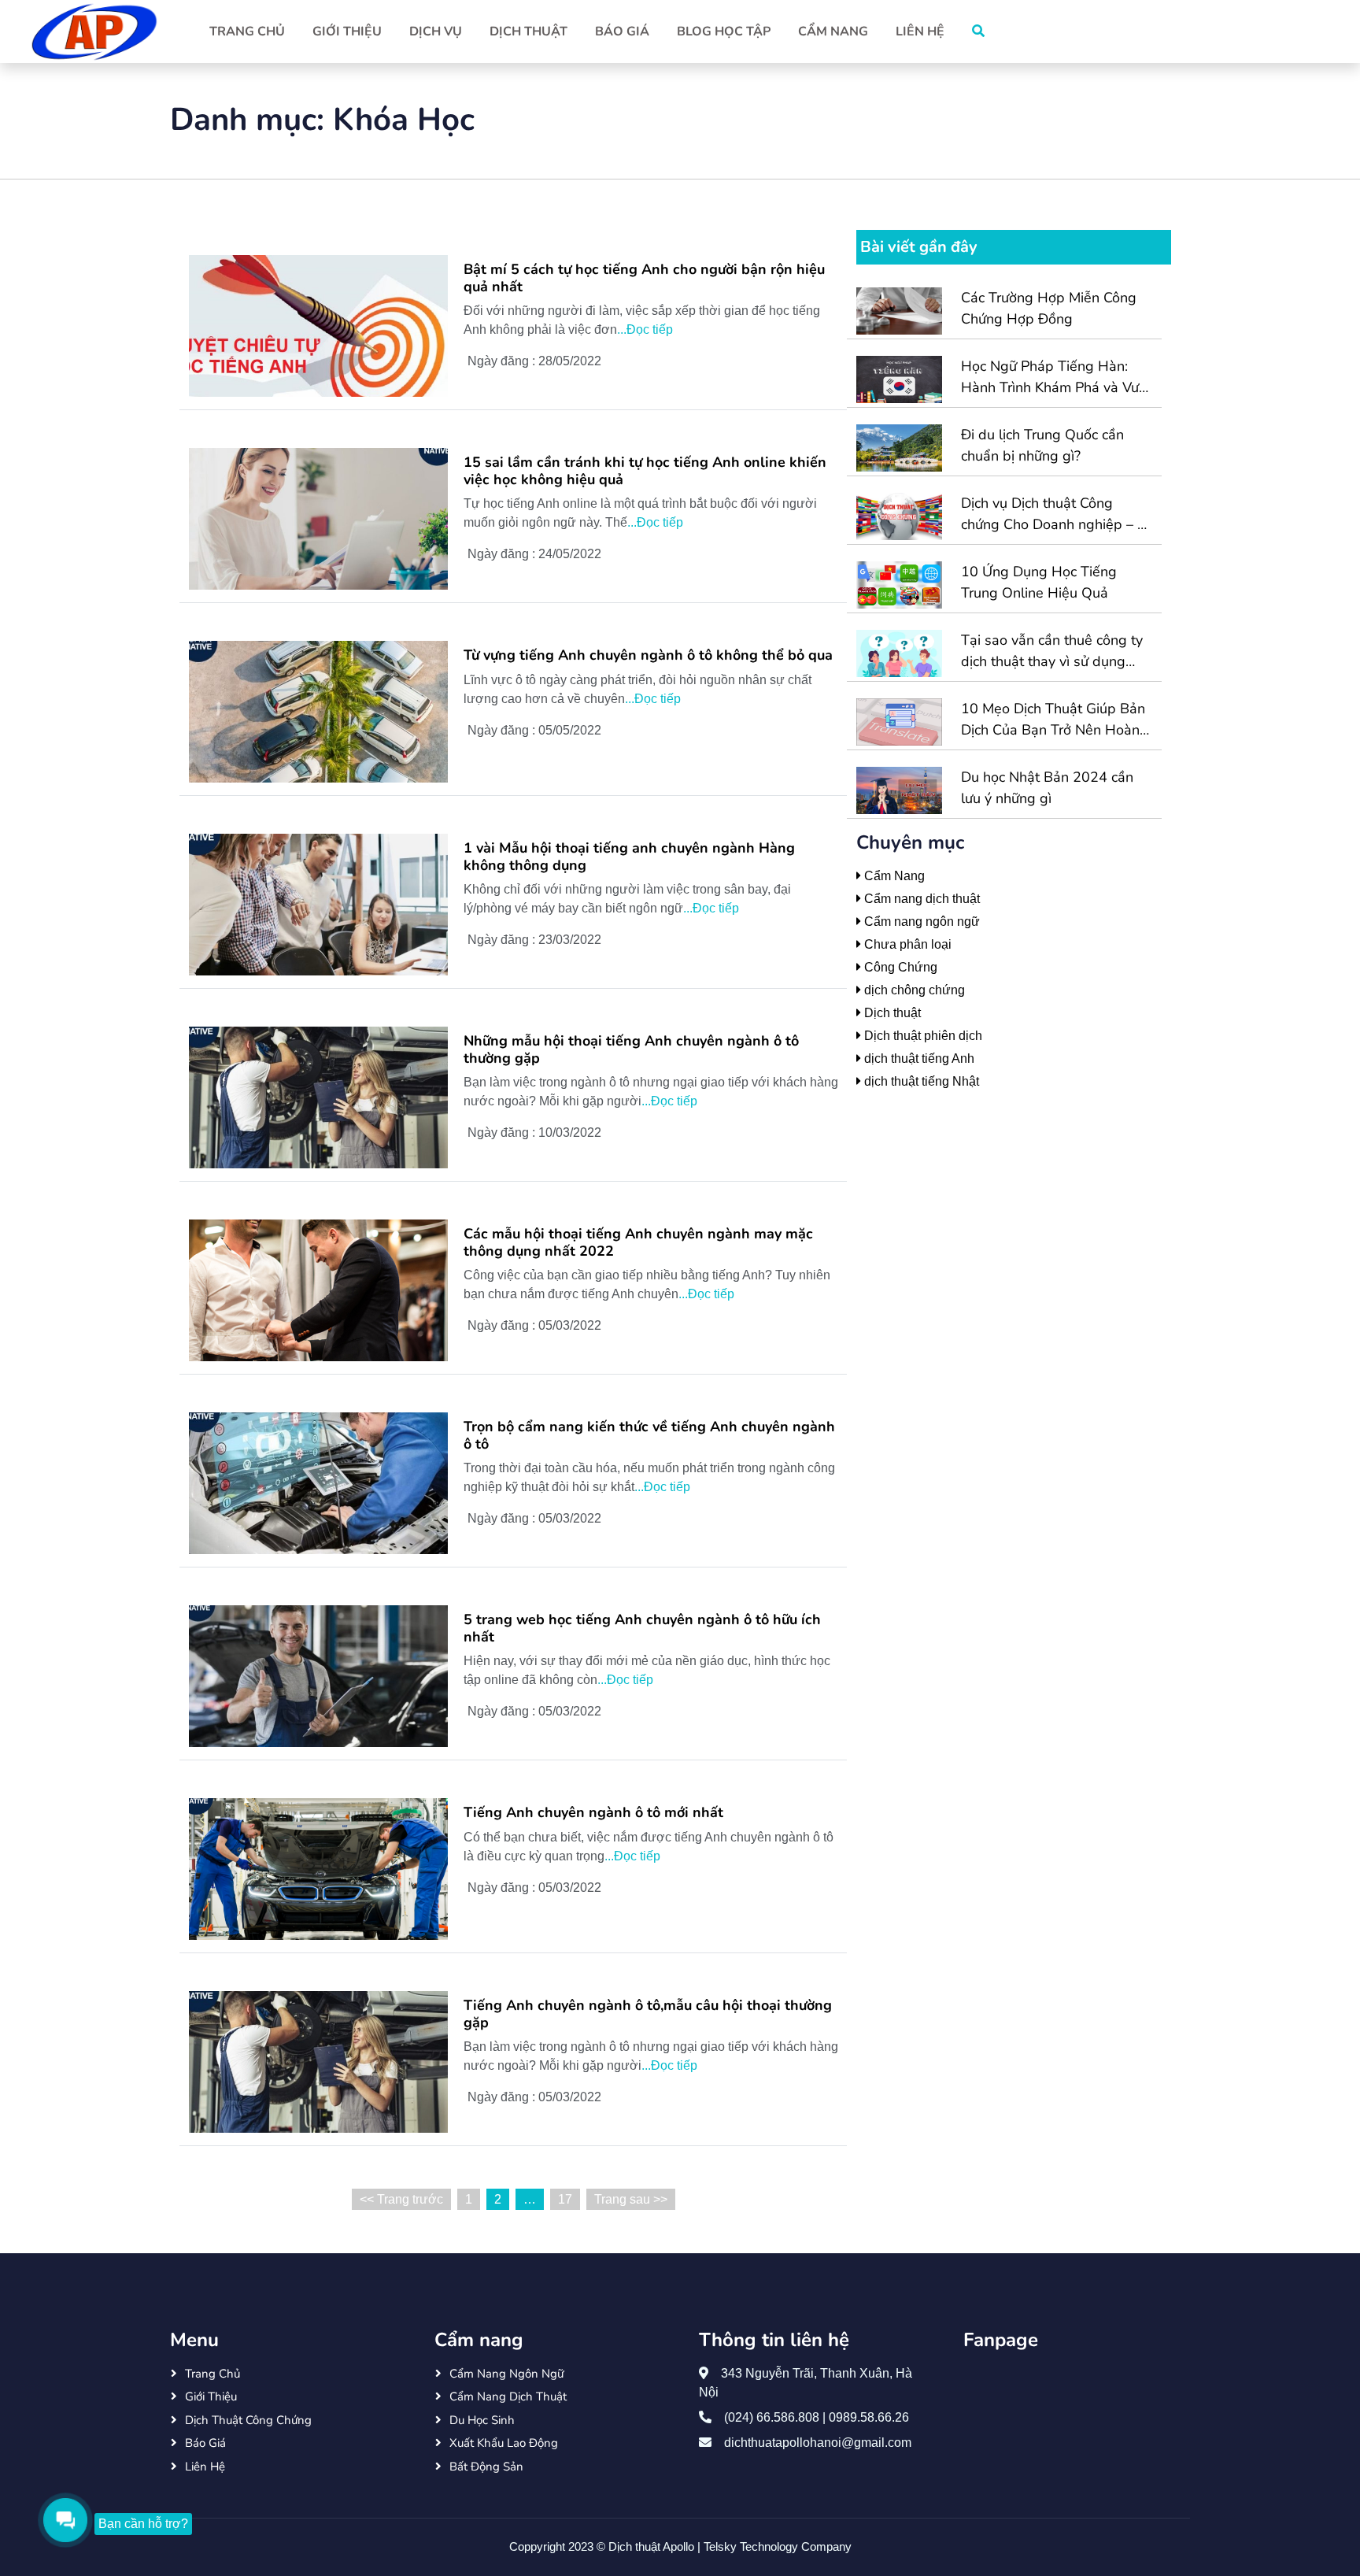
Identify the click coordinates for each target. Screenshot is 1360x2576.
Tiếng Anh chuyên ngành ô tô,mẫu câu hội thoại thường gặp (648, 2014)
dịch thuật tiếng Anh (918, 1059)
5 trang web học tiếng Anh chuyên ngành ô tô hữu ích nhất (642, 1629)
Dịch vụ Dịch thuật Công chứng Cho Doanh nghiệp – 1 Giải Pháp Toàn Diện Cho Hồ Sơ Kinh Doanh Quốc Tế (1053, 514)
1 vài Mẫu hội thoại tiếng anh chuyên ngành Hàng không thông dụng (629, 857)
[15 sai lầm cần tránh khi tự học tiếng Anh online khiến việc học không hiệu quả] (318, 518)
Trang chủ (247, 31)
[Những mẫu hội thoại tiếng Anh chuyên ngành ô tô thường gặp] (318, 1096)
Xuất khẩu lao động (504, 2443)
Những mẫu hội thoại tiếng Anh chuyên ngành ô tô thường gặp (631, 1050)
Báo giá (622, 31)
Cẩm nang (833, 31)
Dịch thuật (528, 31)
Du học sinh (482, 2420)
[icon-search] (978, 31)
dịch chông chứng (913, 990)
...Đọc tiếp (645, 329)
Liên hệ (920, 31)
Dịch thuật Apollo (653, 2546)
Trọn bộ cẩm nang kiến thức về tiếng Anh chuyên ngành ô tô (649, 1436)
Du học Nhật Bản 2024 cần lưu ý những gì (1047, 788)
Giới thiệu (347, 31)
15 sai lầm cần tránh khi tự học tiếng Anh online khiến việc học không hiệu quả (645, 471)
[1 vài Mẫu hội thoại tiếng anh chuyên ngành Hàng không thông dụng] (318, 903)
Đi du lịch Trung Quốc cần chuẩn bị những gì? (1042, 445)
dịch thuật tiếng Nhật (920, 1081)
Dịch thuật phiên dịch (922, 1036)
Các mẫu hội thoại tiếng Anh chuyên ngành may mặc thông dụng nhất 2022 (638, 1243)
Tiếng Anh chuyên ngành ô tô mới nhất (593, 1813)
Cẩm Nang (893, 876)
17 (565, 2199)
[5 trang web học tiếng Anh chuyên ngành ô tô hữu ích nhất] (318, 1675)
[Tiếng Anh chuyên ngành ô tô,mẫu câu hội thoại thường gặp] (318, 2061)
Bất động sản (486, 2467)
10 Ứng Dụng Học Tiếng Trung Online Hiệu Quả (1039, 582)
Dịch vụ (436, 31)
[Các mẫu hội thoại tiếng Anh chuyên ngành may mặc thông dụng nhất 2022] (318, 1289)
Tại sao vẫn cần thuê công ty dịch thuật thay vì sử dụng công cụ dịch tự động (1052, 651)
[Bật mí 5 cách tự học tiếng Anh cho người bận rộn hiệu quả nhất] (318, 325)
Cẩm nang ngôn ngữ (920, 922)
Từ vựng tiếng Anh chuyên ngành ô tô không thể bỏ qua (648, 656)
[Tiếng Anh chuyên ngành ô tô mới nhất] (318, 1868)
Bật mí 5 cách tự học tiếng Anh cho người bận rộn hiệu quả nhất (644, 278)
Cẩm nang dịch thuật (920, 899)
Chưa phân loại (906, 944)
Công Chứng (899, 967)
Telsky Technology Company (778, 2546)
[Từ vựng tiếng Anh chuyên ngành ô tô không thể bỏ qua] (318, 711)
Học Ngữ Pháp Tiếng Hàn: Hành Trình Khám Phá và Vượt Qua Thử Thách (1056, 378)
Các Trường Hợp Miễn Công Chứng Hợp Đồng (1049, 308)
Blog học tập (724, 31)
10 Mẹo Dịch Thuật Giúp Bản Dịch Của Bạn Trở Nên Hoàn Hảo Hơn (1053, 720)
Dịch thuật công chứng (248, 2420)
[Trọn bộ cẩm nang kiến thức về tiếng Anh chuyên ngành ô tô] (318, 1482)
